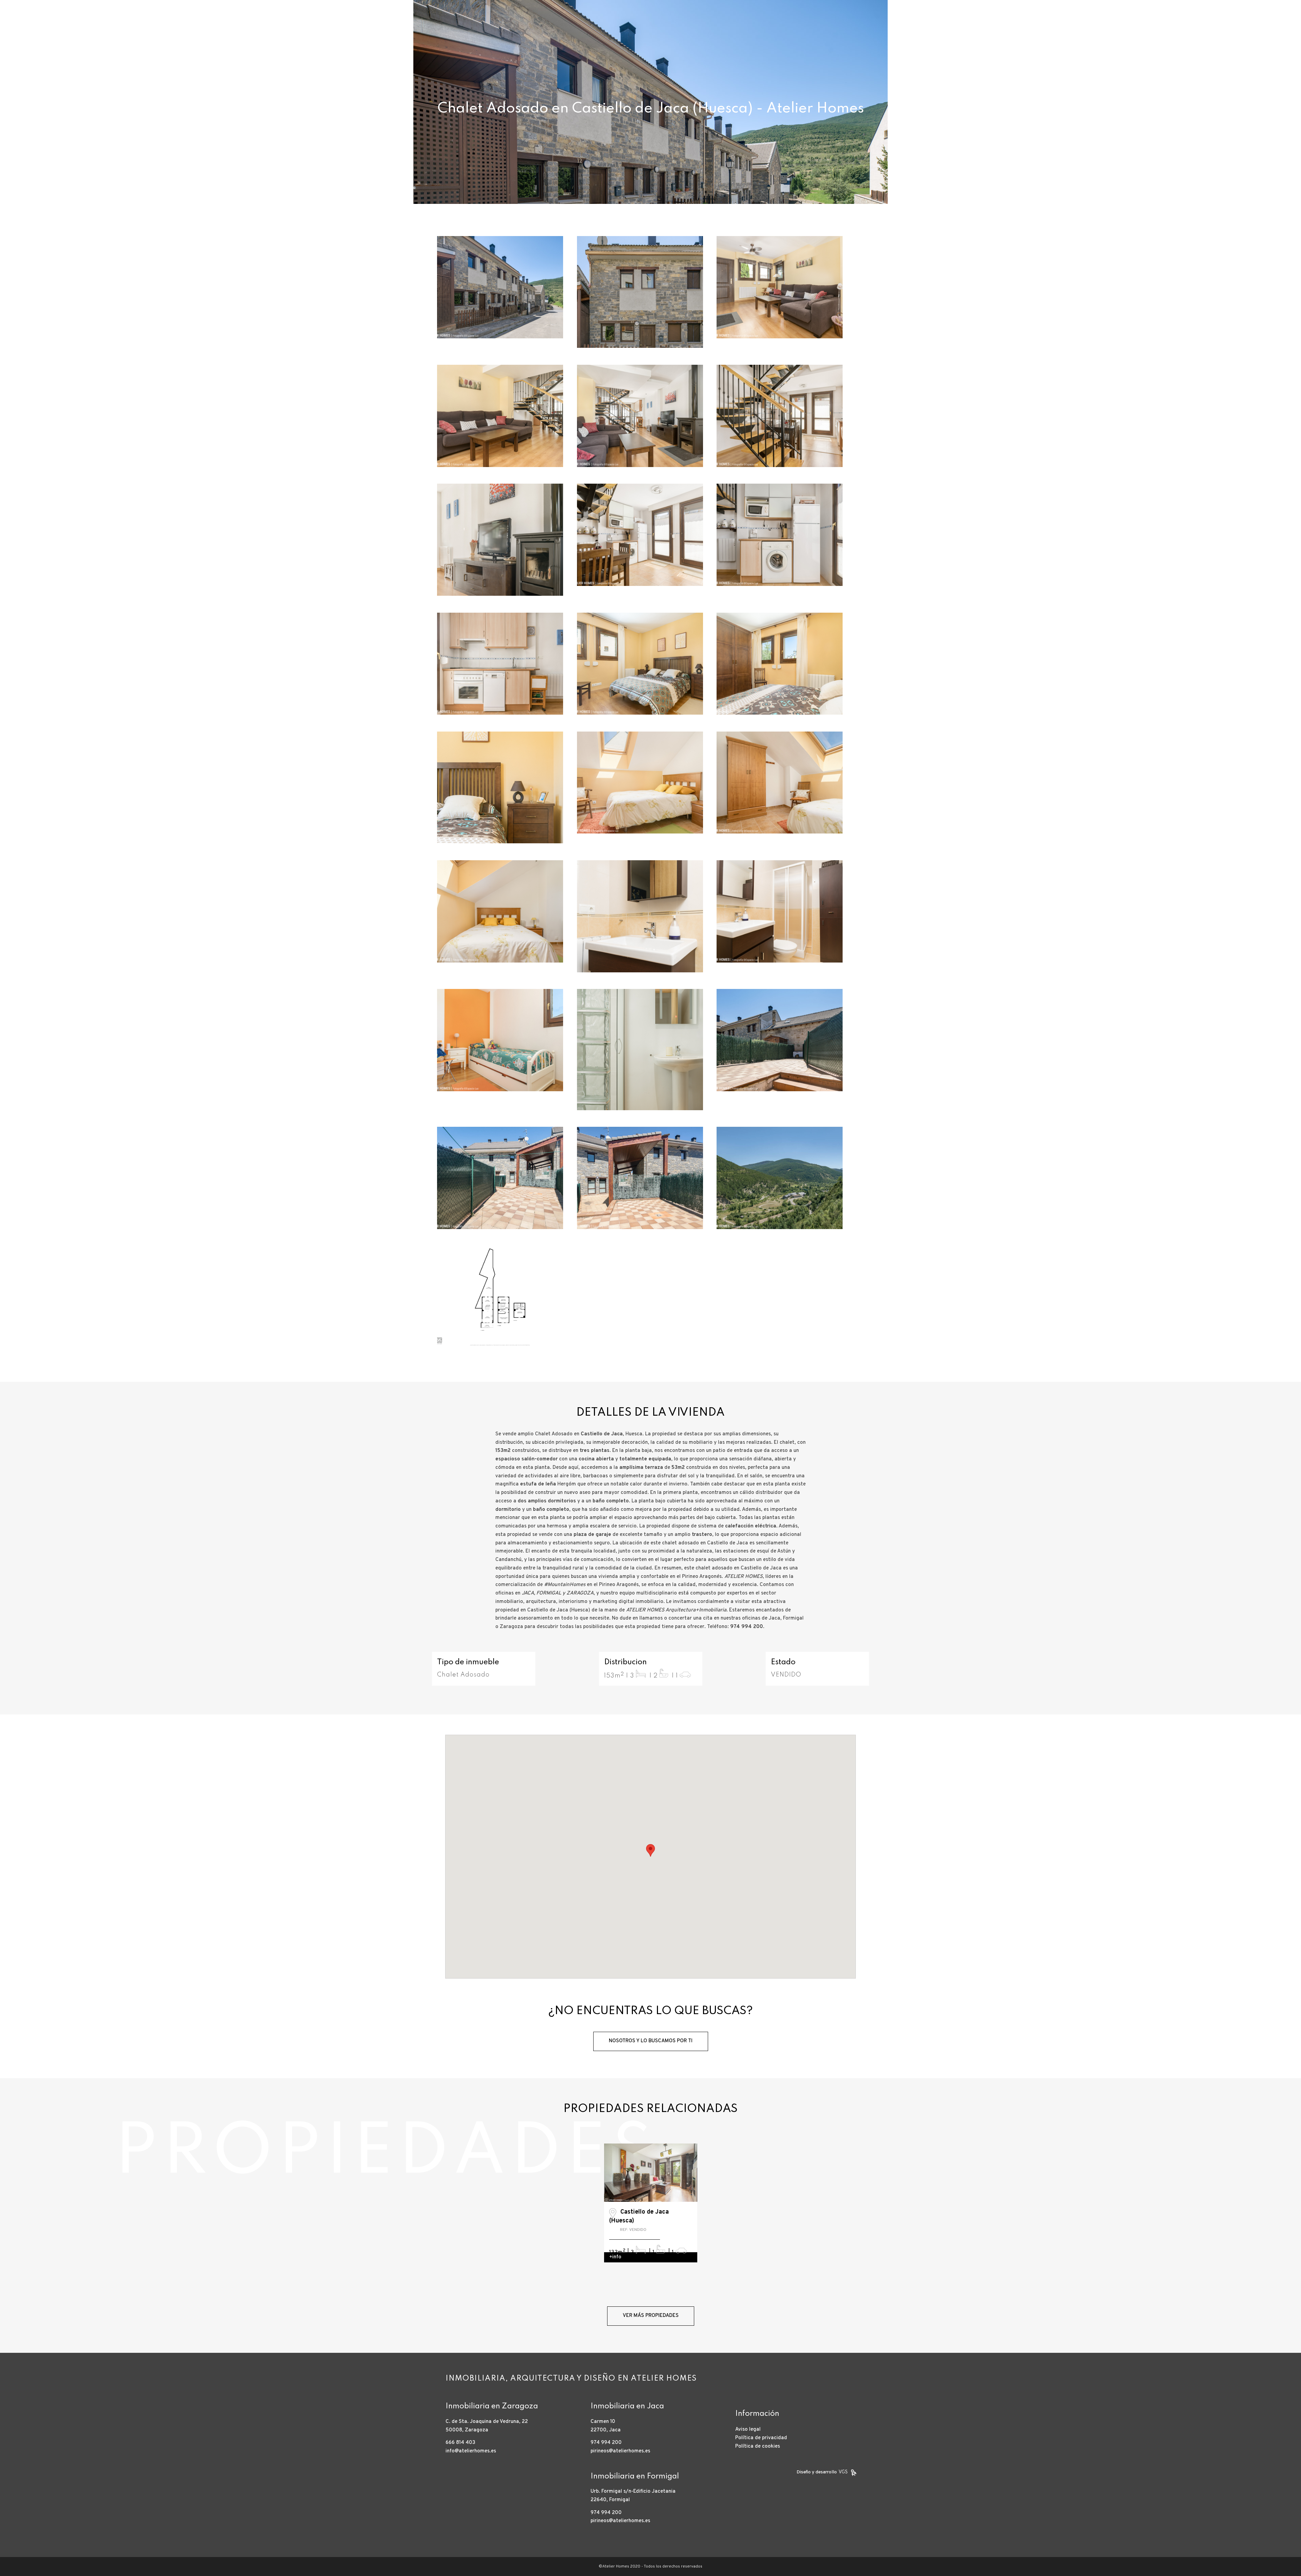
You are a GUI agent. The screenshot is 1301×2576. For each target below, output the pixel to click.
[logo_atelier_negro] (51, 25)
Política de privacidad (761, 2438)
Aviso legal (748, 2430)
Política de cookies (758, 2446)
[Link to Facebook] (1250, 25)
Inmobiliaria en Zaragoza (492, 2406)
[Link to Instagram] (1260, 25)
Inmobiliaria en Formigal (635, 2476)
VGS (843, 2472)
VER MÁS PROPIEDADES (651, 2316)
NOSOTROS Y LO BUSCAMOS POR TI (651, 2041)
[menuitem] (973, 25)
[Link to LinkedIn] (1270, 25)
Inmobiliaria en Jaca (627, 2406)
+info (615, 2257)
